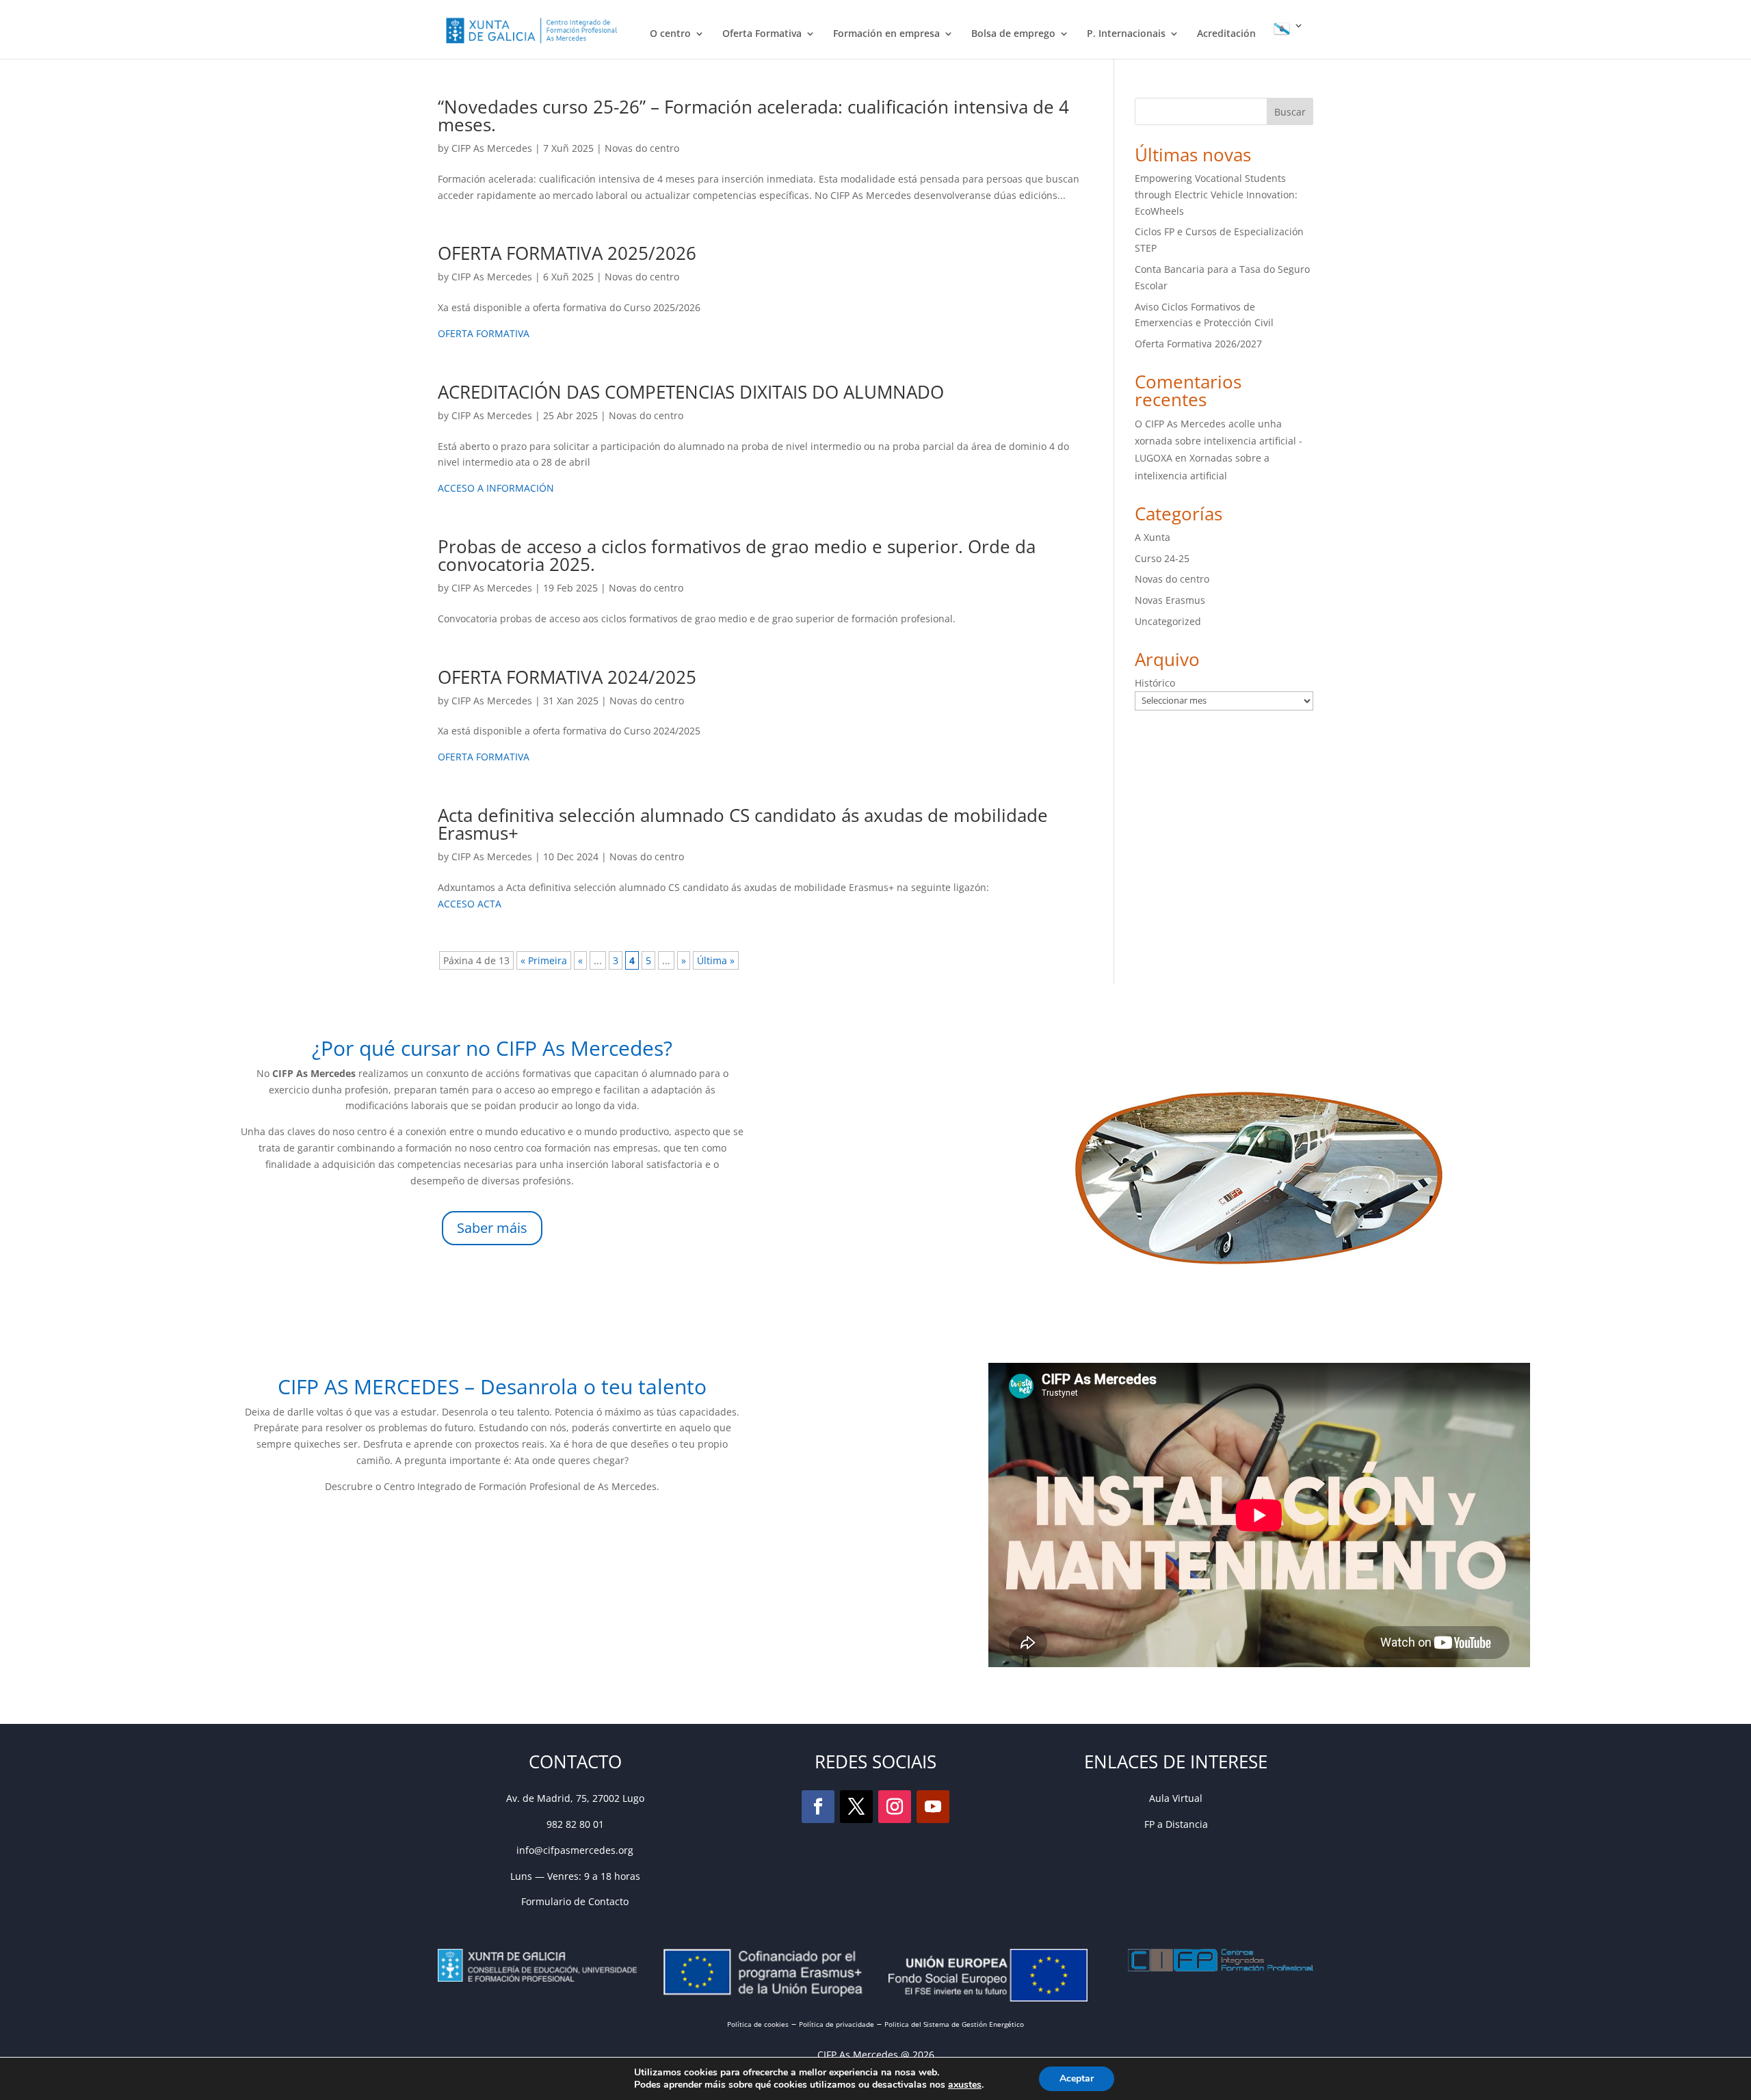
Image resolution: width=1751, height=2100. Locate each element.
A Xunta (1153, 537)
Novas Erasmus (1170, 600)
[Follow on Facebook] (818, 1807)
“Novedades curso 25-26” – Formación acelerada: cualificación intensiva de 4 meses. (753, 116)
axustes (965, 2085)
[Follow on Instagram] (895, 1807)
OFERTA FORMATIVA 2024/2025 (567, 677)
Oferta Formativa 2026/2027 (1198, 344)
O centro (670, 34)
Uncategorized (1168, 621)
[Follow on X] (856, 1807)
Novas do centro (642, 148)
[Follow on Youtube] (933, 1807)
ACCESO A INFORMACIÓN (497, 488)
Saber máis (492, 1228)
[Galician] (1289, 40)
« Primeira (544, 960)
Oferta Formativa (762, 34)
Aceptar (1077, 2078)
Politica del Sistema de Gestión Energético (954, 2024)
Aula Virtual (1176, 1798)
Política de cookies (758, 2024)
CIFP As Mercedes (492, 148)
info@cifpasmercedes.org (575, 1850)
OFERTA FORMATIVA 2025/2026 (567, 253)
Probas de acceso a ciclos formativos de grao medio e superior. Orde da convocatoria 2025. (737, 555)
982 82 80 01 (575, 1824)
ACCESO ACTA (470, 904)
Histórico (1155, 683)
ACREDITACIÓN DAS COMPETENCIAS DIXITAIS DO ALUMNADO (691, 392)
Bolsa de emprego (1013, 34)
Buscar (1290, 112)
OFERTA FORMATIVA (484, 333)
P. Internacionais (1126, 34)
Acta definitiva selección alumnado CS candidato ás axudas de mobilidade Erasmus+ (743, 824)
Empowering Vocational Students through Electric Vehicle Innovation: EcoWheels (1216, 195)
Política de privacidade (837, 2024)
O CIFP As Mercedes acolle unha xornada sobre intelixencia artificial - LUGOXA (1219, 441)
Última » (716, 960)
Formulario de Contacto (575, 1901)
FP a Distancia (1176, 1824)
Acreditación (1226, 34)
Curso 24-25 (1162, 558)
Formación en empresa (886, 34)
